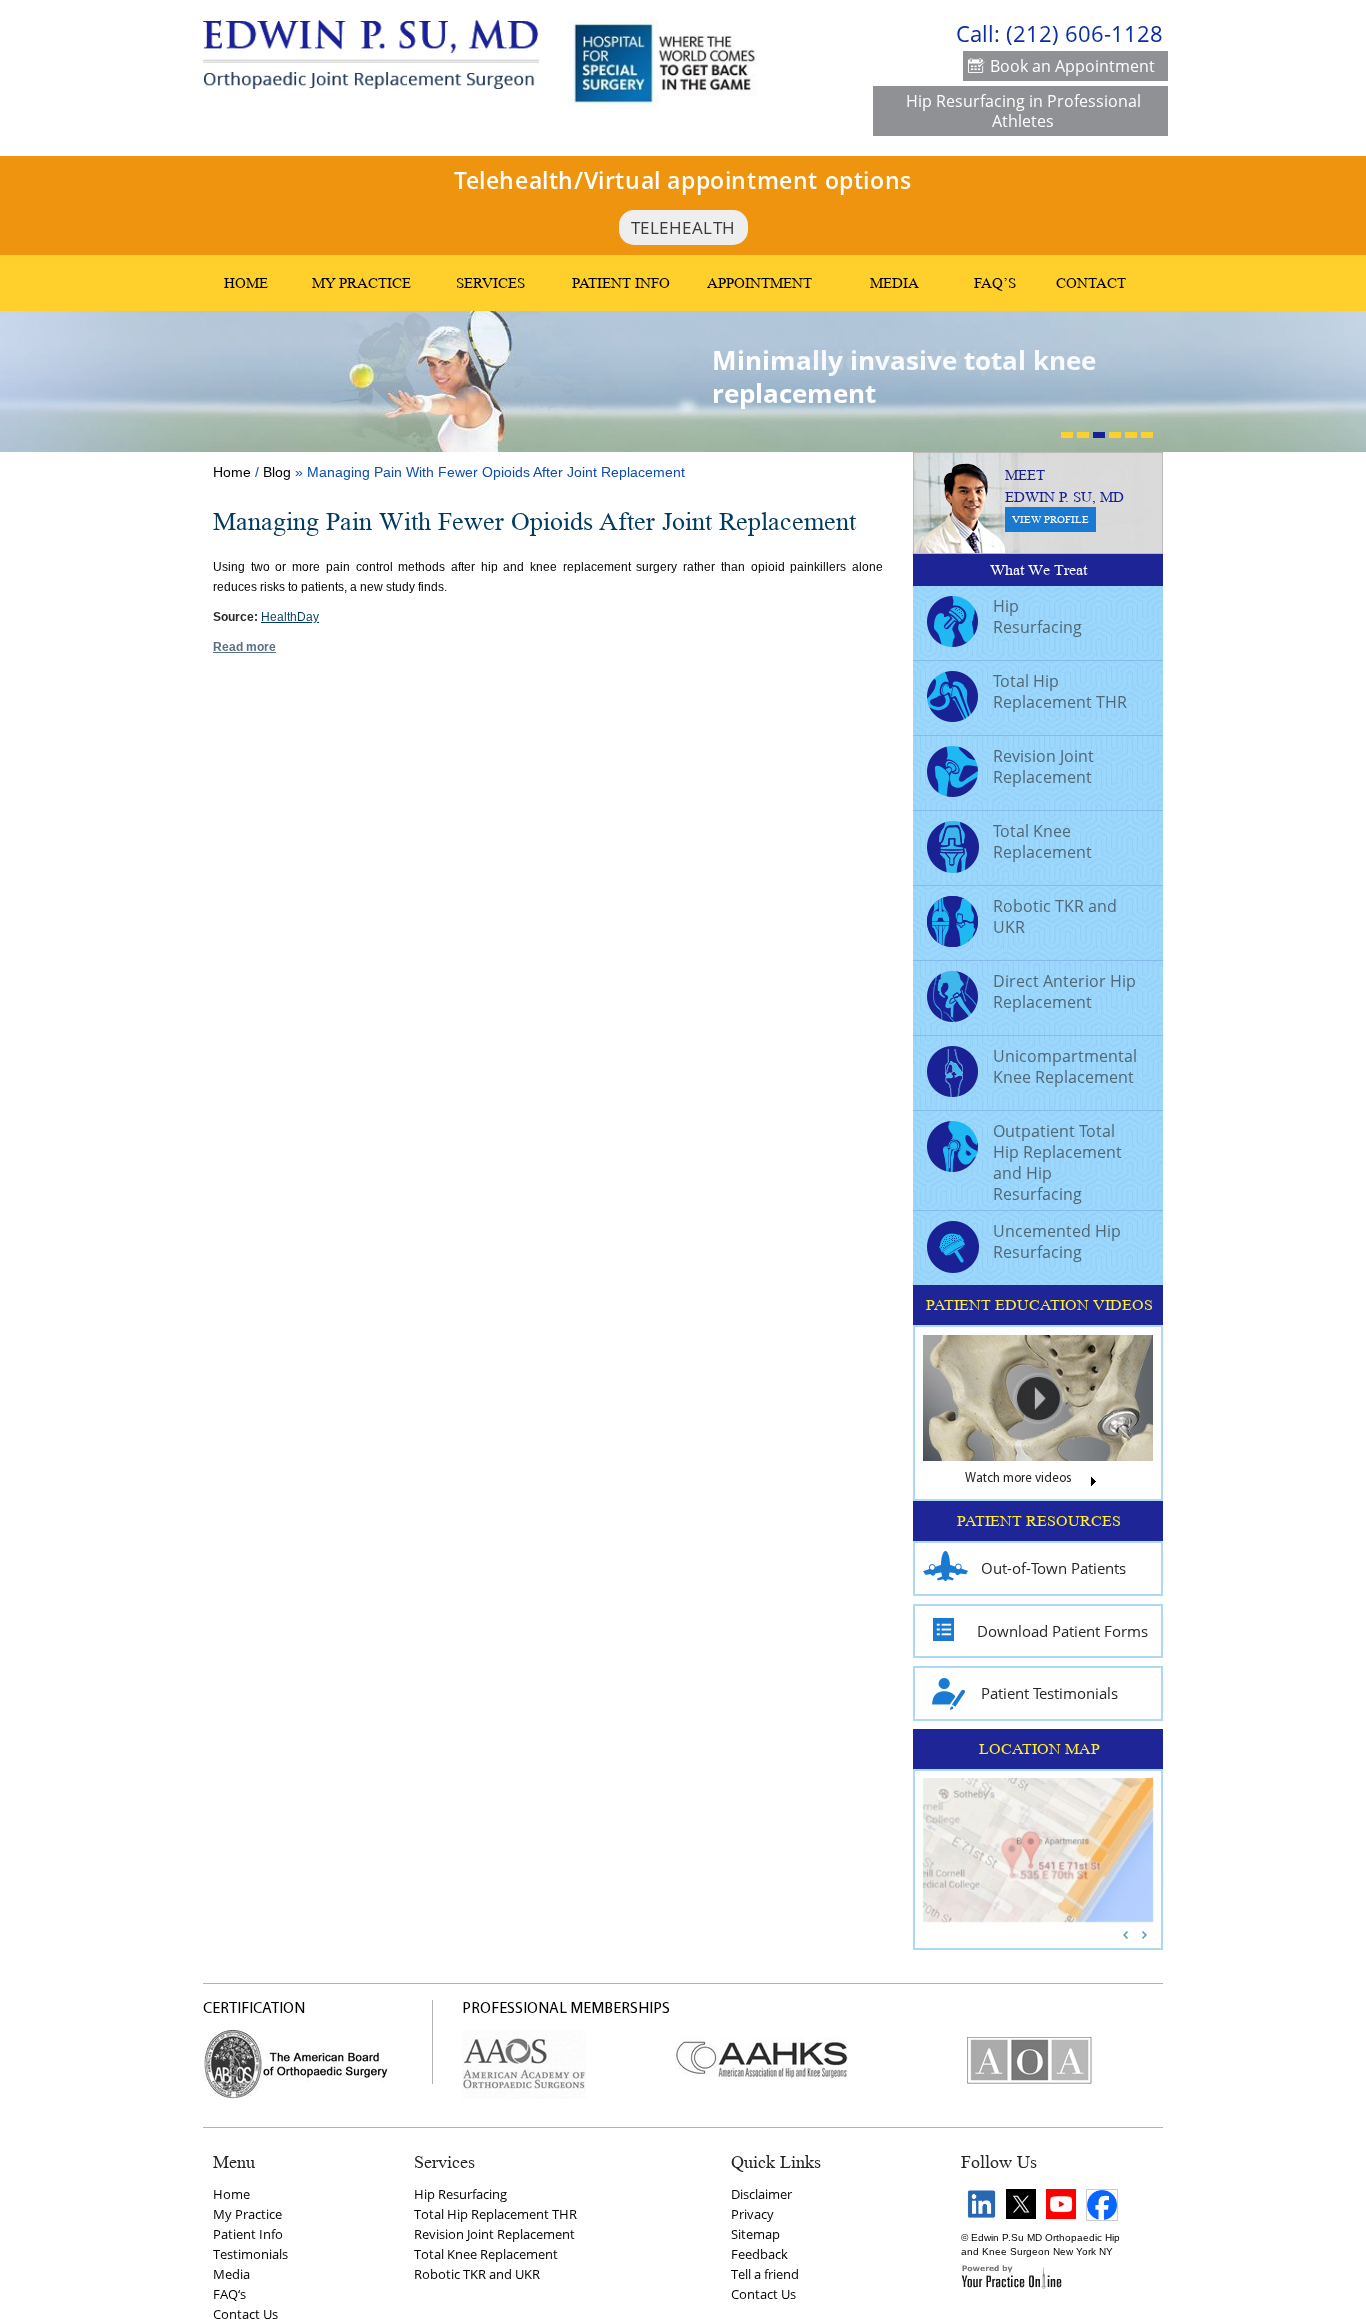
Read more (244, 647)
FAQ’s (995, 283)
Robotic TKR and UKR (1055, 916)
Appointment (759, 283)
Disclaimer (761, 2194)
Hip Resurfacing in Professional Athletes (1023, 111)
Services (490, 283)
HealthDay (290, 617)
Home (246, 283)
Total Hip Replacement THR (1060, 691)
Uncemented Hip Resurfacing (1057, 1241)
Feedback (759, 2254)
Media (894, 283)
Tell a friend (765, 2274)
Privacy (752, 2214)
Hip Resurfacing (1037, 616)
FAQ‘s (229, 2294)
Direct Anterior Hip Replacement (1064, 991)
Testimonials (250, 2254)
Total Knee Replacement (1042, 841)
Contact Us (245, 2314)
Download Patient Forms (1062, 1631)
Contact (1091, 283)
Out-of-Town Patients (1053, 1568)
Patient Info (621, 283)
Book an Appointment (1072, 66)
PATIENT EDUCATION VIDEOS (1039, 1305)
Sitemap (755, 2234)
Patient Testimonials (1049, 1693)
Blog (277, 472)
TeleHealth (683, 227)
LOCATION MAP (1039, 1749)
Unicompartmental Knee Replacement (1065, 1066)
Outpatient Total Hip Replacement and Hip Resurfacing (1057, 1162)
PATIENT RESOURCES (1039, 1521)
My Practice (361, 283)
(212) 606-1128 (1084, 33)
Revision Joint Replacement (1043, 766)
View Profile (1050, 519)
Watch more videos (1018, 1479)
